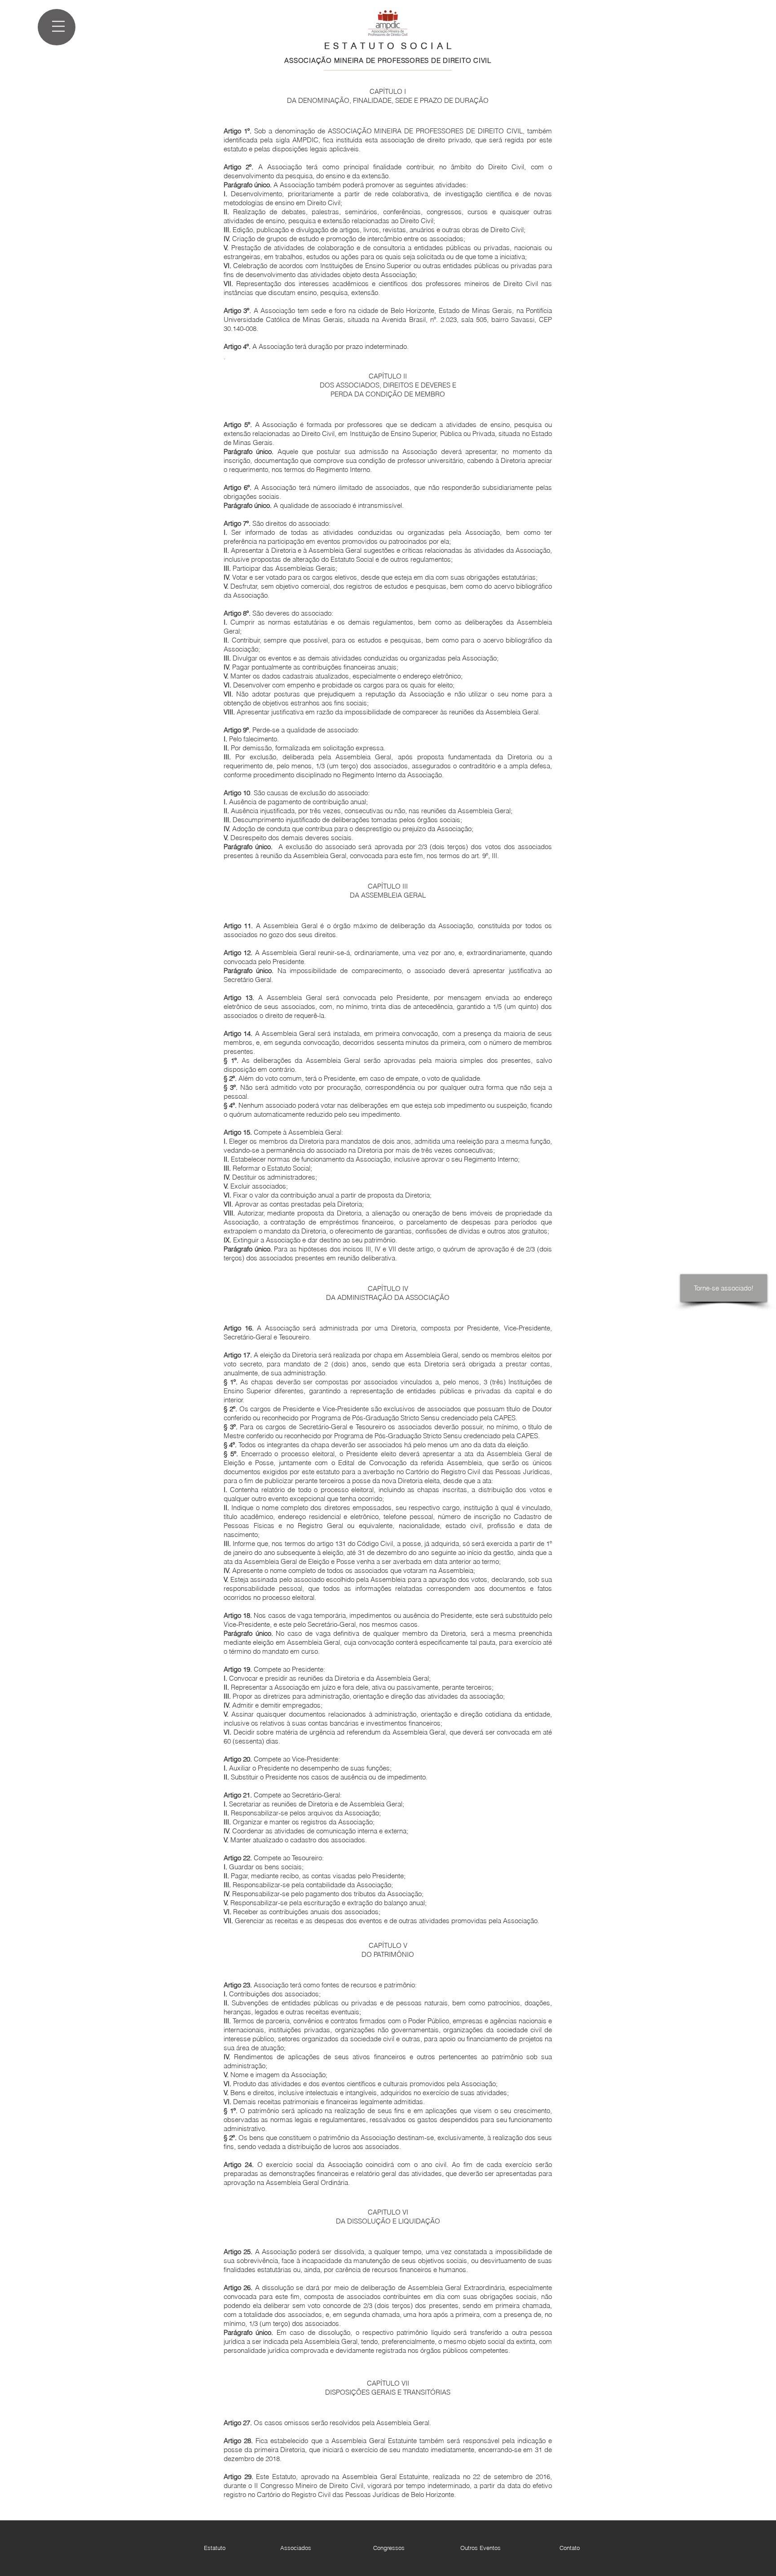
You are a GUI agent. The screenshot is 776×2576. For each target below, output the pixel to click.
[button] (58, 26)
